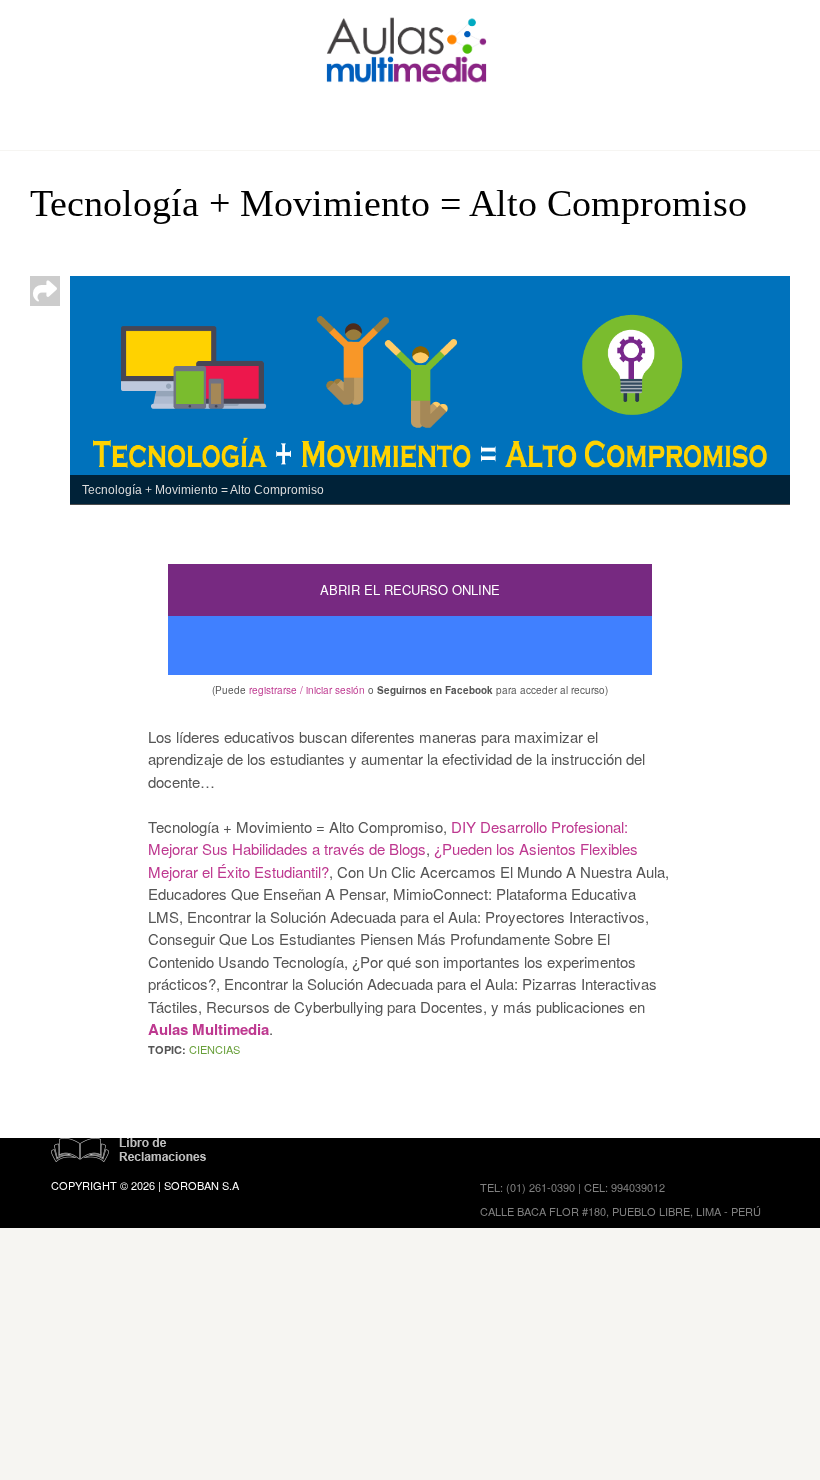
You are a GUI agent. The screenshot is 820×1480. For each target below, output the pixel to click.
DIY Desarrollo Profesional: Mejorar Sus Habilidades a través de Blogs (388, 838)
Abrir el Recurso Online (410, 589)
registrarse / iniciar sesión (307, 690)
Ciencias (214, 1049)
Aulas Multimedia (208, 1029)
